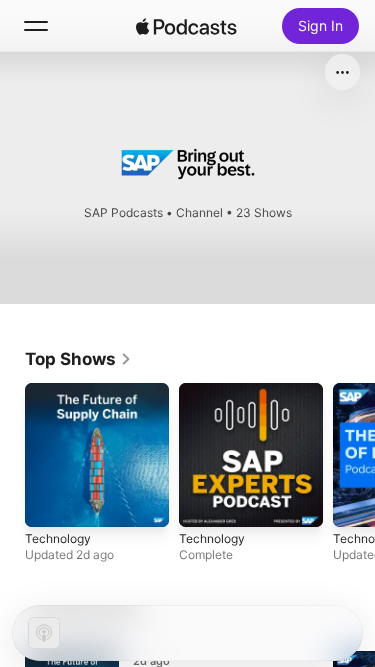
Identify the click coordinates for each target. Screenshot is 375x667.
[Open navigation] (36, 26)
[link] (78, 359)
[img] (187, 26)
